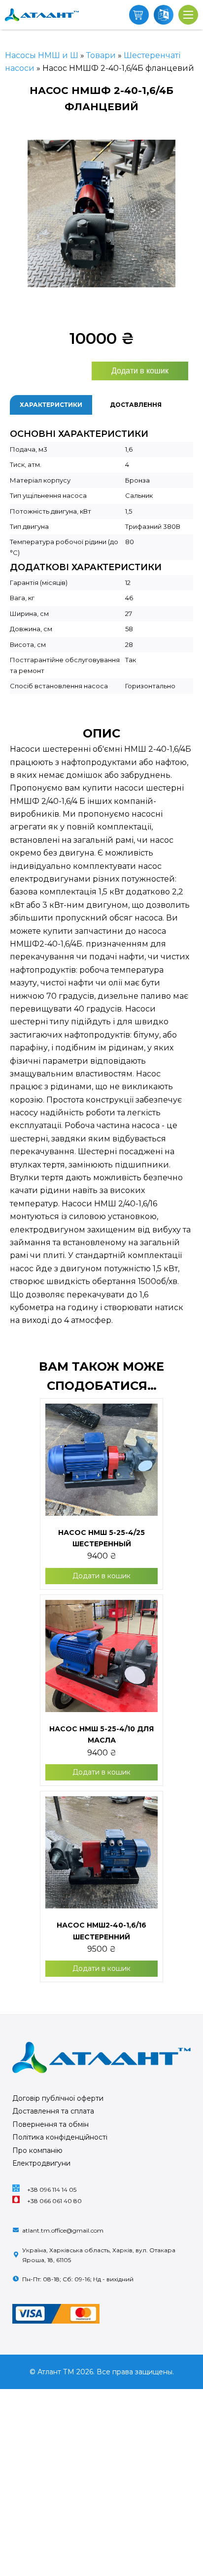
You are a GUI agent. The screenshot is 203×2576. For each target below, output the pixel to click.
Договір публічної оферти (58, 2098)
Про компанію (37, 2150)
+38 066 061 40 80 (54, 2201)
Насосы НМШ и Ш (42, 55)
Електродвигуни (41, 2163)
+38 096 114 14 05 (52, 2190)
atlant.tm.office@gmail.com (63, 2230)
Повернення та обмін (51, 2124)
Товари (101, 55)
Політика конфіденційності (60, 2137)
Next (183, 215)
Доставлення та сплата (53, 2111)
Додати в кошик (140, 371)
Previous (20, 215)
